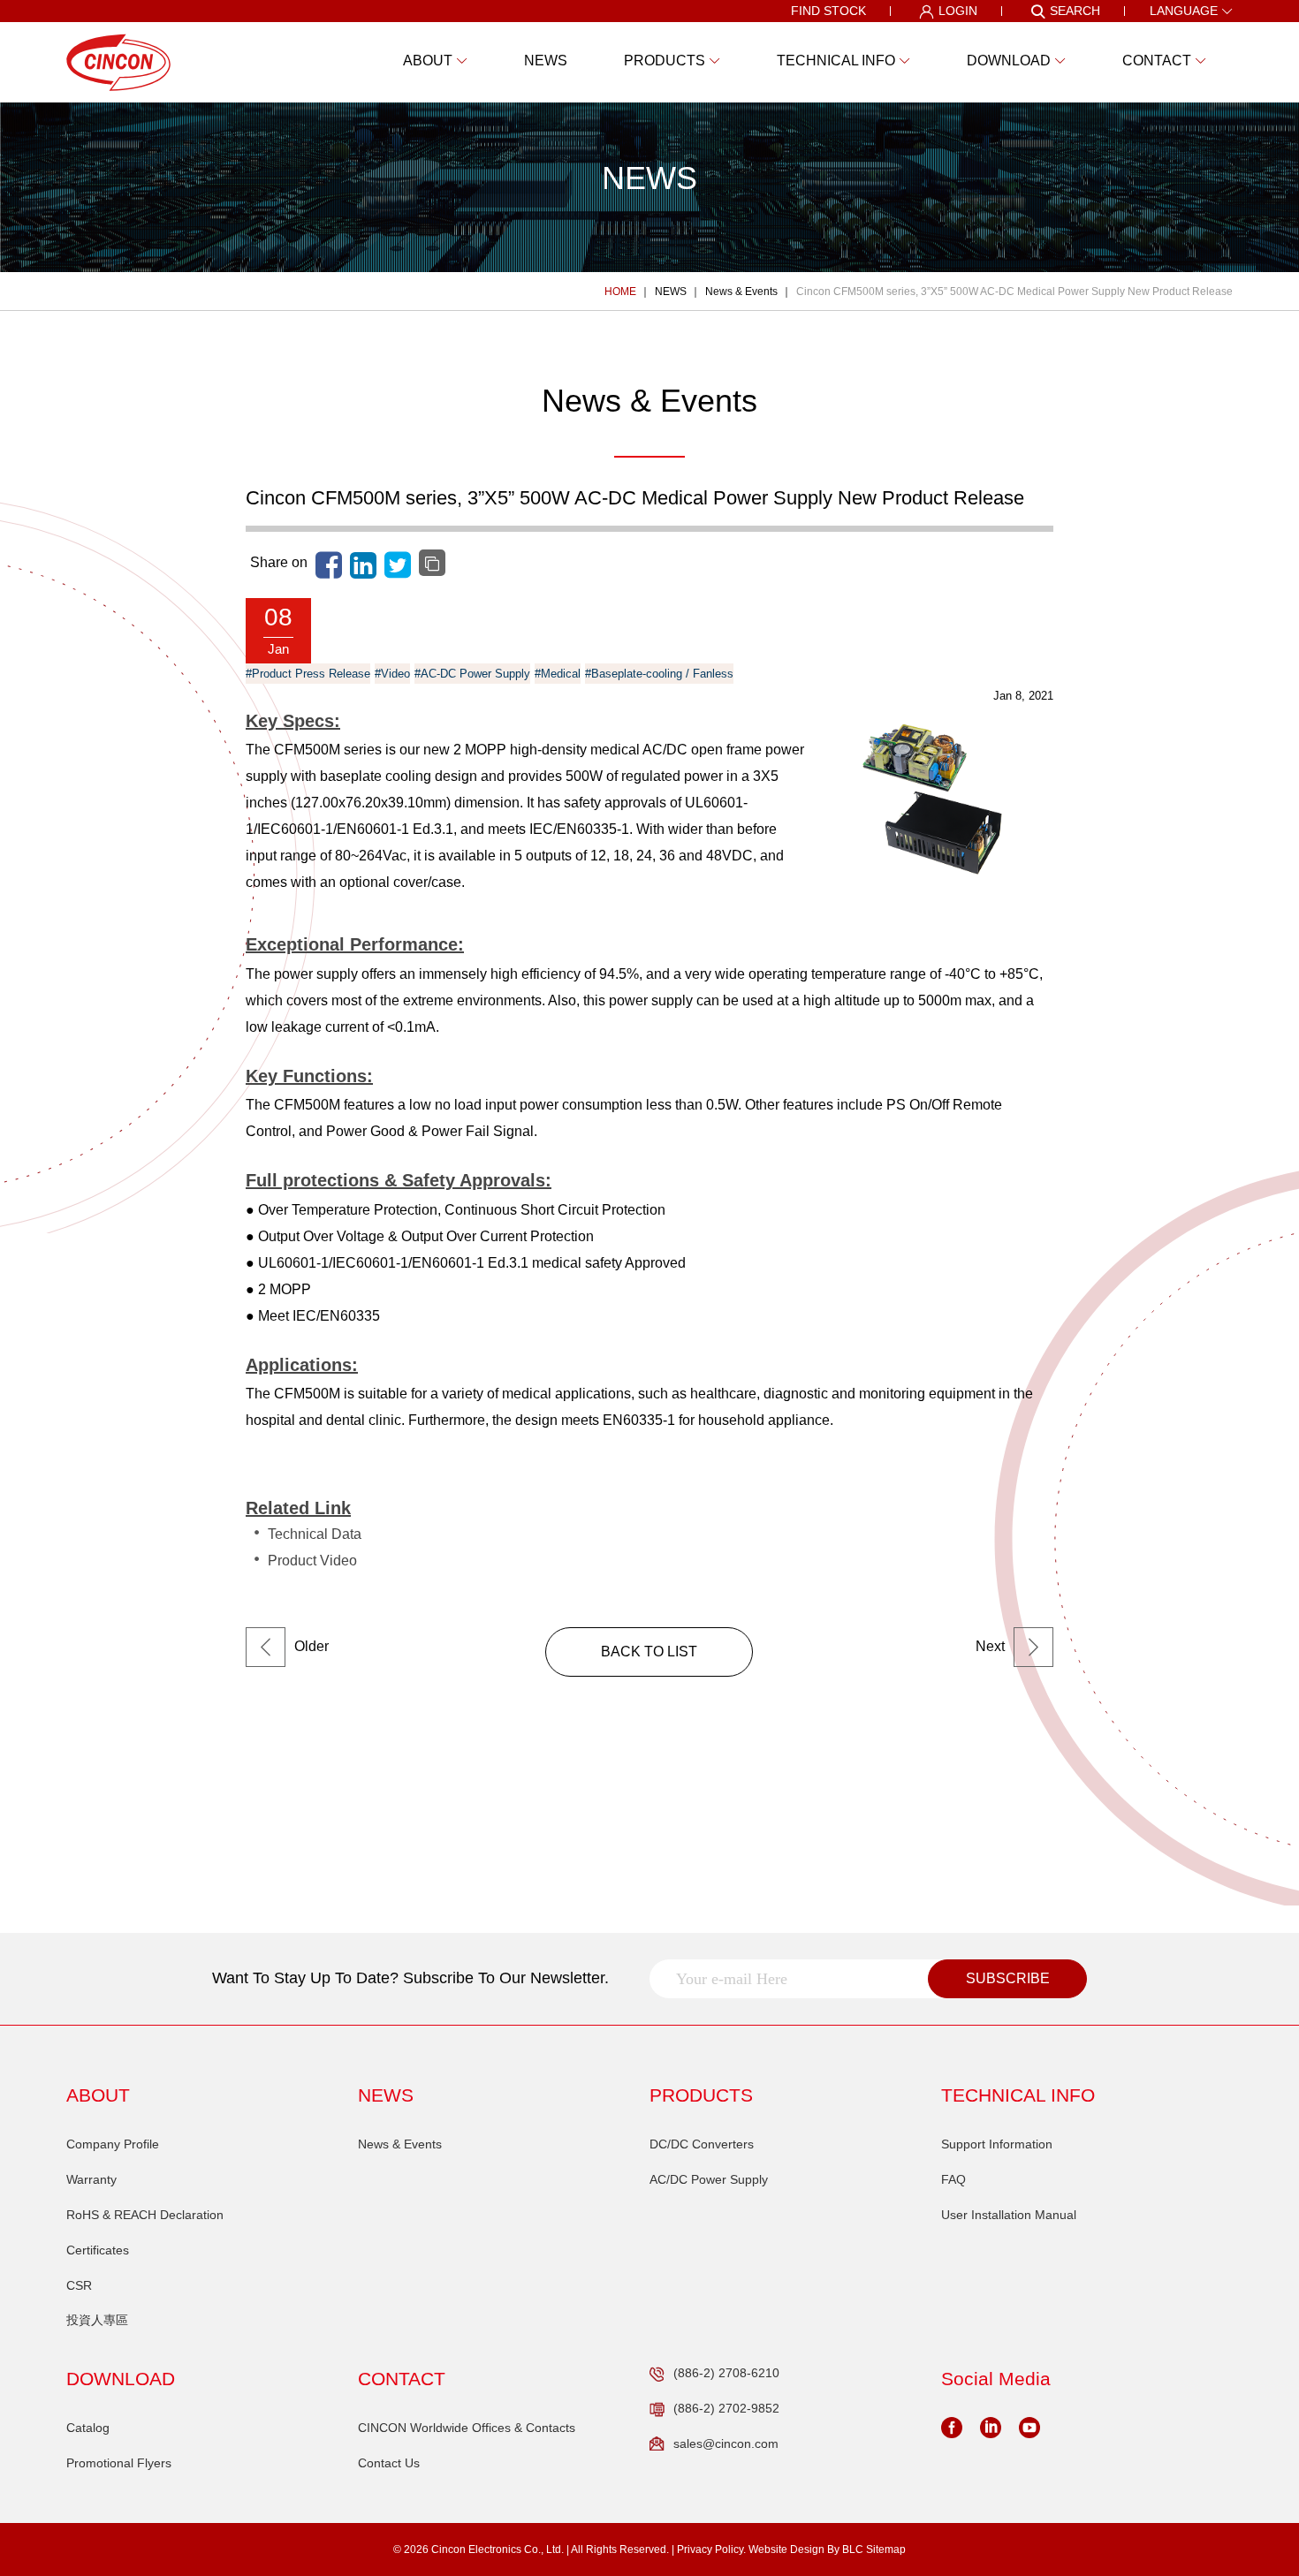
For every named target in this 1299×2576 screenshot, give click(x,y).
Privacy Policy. (711, 2549)
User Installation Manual (1009, 2215)
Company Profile (113, 2144)
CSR (79, 2285)
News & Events (741, 292)
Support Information (997, 2144)
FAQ (953, 2179)
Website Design (786, 2549)
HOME (620, 292)
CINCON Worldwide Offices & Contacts (467, 2428)
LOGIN (958, 11)
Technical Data (315, 1534)
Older (311, 1646)
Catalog (88, 2428)
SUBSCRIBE (1008, 1978)
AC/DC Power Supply (709, 2179)
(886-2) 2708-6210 (726, 2373)
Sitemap (886, 2549)
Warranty (91, 2179)
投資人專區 (97, 2320)
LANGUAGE (1184, 11)
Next (990, 1646)
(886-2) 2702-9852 (726, 2408)
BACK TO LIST (649, 1652)
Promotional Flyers (119, 2463)
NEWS (671, 292)
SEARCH (1075, 11)
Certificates (98, 2250)
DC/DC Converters (702, 2144)
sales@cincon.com (726, 2443)
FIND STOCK (828, 11)
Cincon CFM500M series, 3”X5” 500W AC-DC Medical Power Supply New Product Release (1014, 292)
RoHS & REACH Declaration (145, 2215)
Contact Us (389, 2463)
